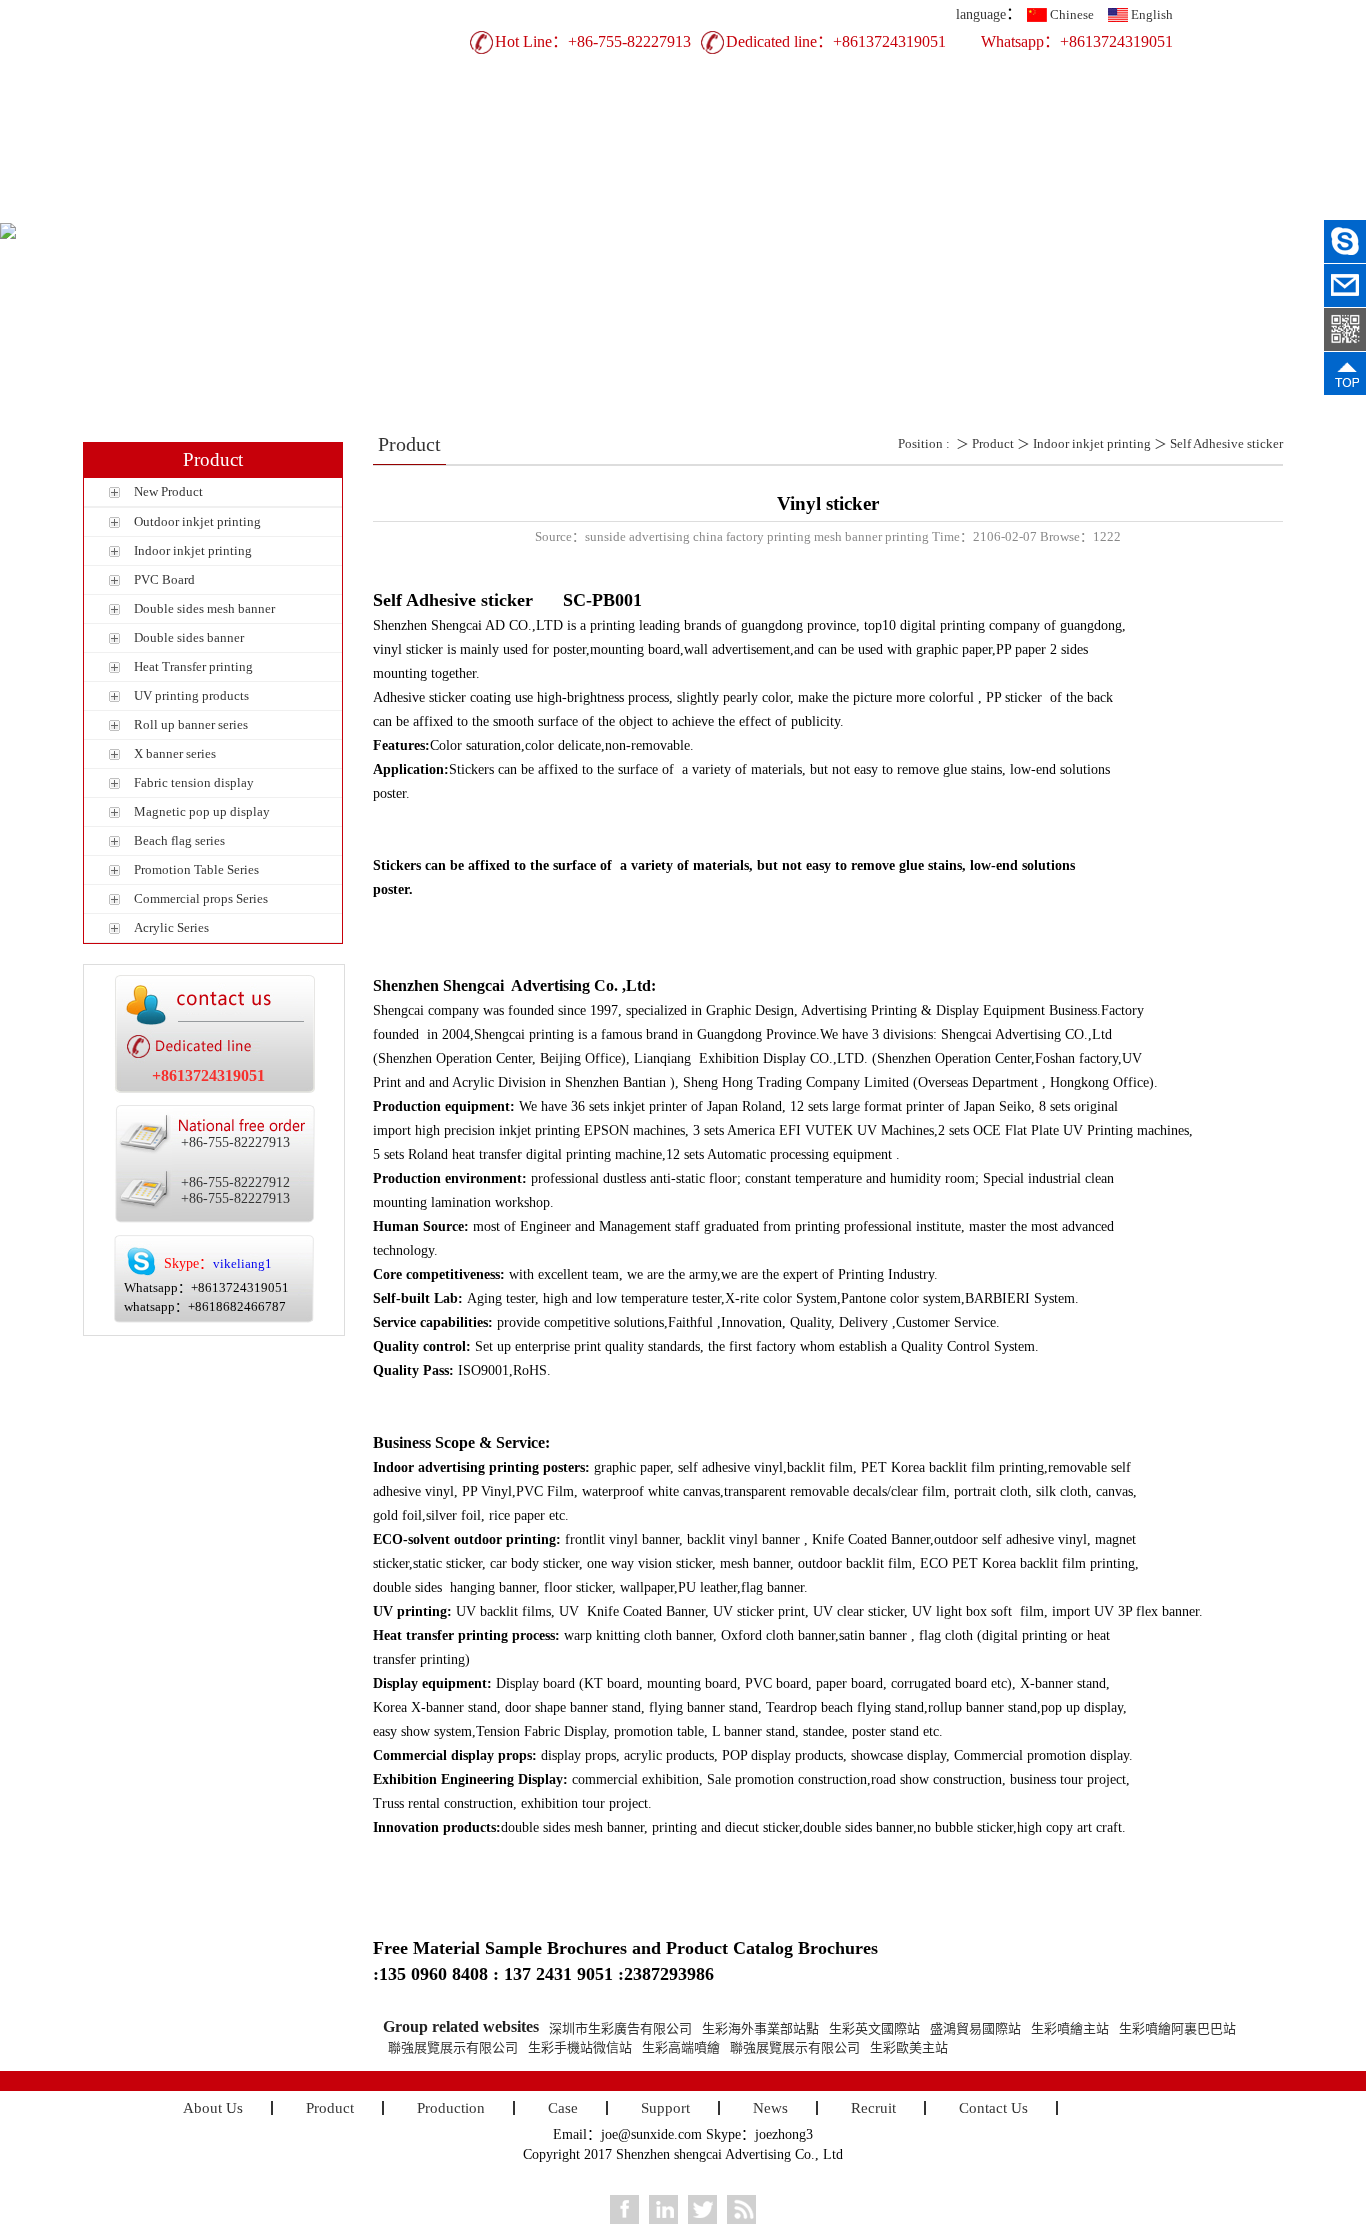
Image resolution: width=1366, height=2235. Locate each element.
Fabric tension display (194, 782)
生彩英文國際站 (874, 2028)
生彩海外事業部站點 (760, 2028)
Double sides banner (189, 637)
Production (568, 206)
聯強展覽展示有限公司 (453, 2047)
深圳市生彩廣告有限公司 (620, 2028)
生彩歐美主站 (909, 2047)
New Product (168, 491)
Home (238, 206)
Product (458, 206)
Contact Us (1118, 206)
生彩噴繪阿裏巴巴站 (1177, 2028)
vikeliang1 (242, 1263)
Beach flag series (179, 840)
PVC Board (164, 579)
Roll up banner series (191, 724)
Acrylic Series (171, 927)
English (1152, 14)
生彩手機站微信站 (580, 2047)
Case (678, 206)
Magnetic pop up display (202, 811)
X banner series (175, 753)
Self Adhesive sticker (1226, 443)
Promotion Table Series (196, 869)
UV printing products (191, 695)
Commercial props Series (201, 898)
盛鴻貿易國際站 (975, 2028)
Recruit (1008, 206)
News (898, 206)
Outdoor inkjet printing (197, 521)
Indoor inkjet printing (193, 550)
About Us (348, 206)
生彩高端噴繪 (681, 2047)
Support (788, 206)
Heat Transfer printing (193, 666)
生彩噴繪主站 (1070, 2028)
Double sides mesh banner (204, 608)
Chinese (1072, 14)
